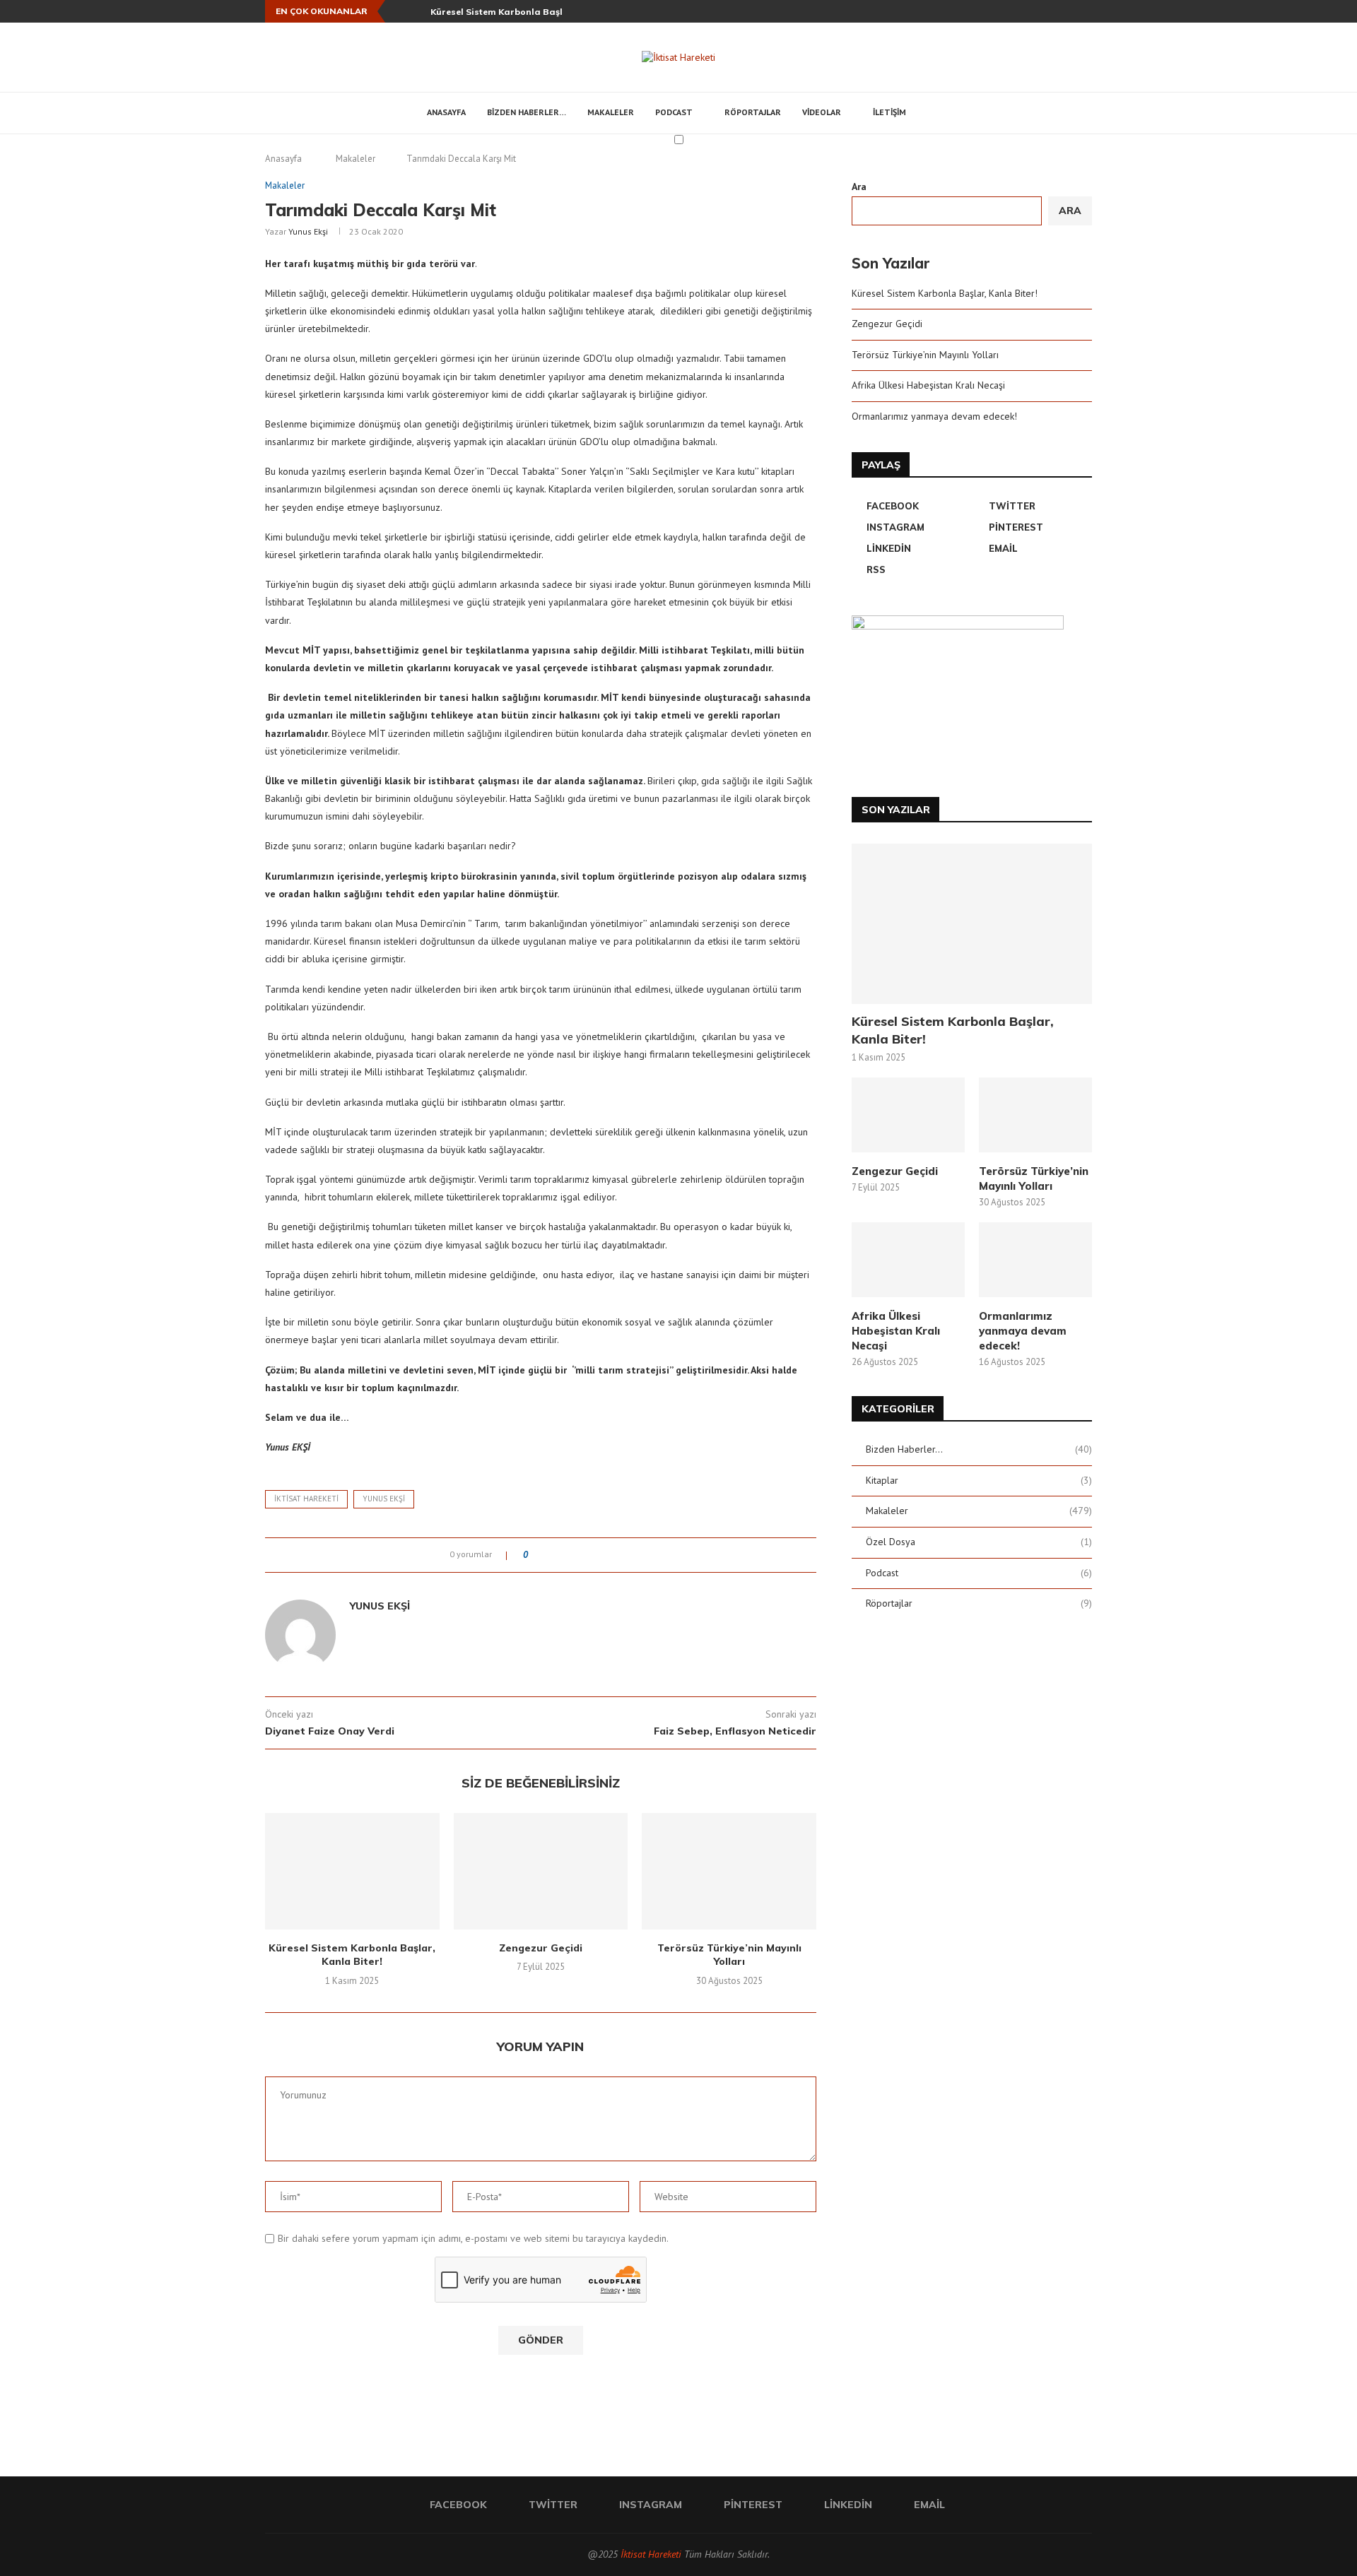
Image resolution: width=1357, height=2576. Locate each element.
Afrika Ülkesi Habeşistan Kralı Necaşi (928, 385)
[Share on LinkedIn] (591, 1555)
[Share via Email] (631, 1555)
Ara (859, 187)
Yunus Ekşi (308, 231)
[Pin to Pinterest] (578, 1555)
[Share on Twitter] (564, 1555)
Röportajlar (753, 112)
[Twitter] (1023, 11)
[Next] (417, 11)
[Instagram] (1040, 11)
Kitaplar (979, 1480)
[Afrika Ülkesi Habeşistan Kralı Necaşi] (908, 1260)
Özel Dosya (979, 1542)
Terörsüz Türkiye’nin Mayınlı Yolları (729, 1955)
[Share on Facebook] (551, 1555)
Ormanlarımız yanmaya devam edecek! (934, 416)
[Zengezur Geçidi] (541, 1871)
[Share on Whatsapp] (605, 1555)
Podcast (674, 112)
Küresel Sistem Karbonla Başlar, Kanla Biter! (530, 12)
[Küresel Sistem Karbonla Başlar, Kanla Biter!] (352, 1871)
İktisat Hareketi (651, 2554)
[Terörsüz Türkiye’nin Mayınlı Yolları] (729, 1871)
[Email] (1088, 11)
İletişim (889, 112)
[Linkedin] (1072, 11)
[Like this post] (535, 1555)
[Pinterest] (1056, 11)
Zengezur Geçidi (541, 1948)
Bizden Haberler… (527, 112)
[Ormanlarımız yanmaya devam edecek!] (1035, 1260)
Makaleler (611, 112)
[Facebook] (1007, 11)
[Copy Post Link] (618, 1555)
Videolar (822, 112)
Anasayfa (446, 112)
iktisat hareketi (306, 1499)
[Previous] (399, 11)
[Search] (934, 113)
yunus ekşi (384, 1499)
